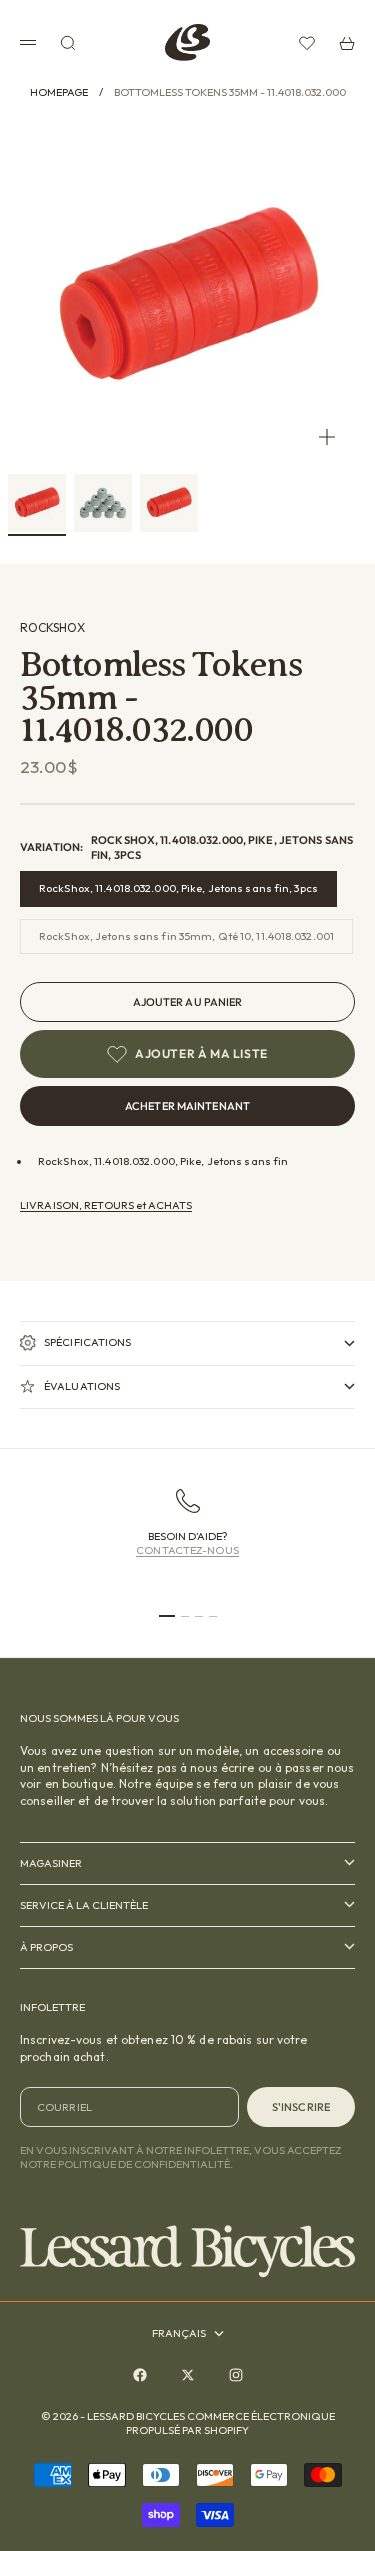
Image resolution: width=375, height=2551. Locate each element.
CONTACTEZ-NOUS (187, 1550)
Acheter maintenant (187, 1106)
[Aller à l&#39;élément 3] (169, 503)
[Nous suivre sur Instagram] (236, 2375)
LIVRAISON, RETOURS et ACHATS (106, 1205)
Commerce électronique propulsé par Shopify (230, 2423)
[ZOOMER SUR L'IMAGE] (327, 437)
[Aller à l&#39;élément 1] (37, 503)
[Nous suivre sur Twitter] (188, 2375)
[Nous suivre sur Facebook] (140, 2375)
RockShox (52, 627)
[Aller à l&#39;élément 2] (103, 503)
